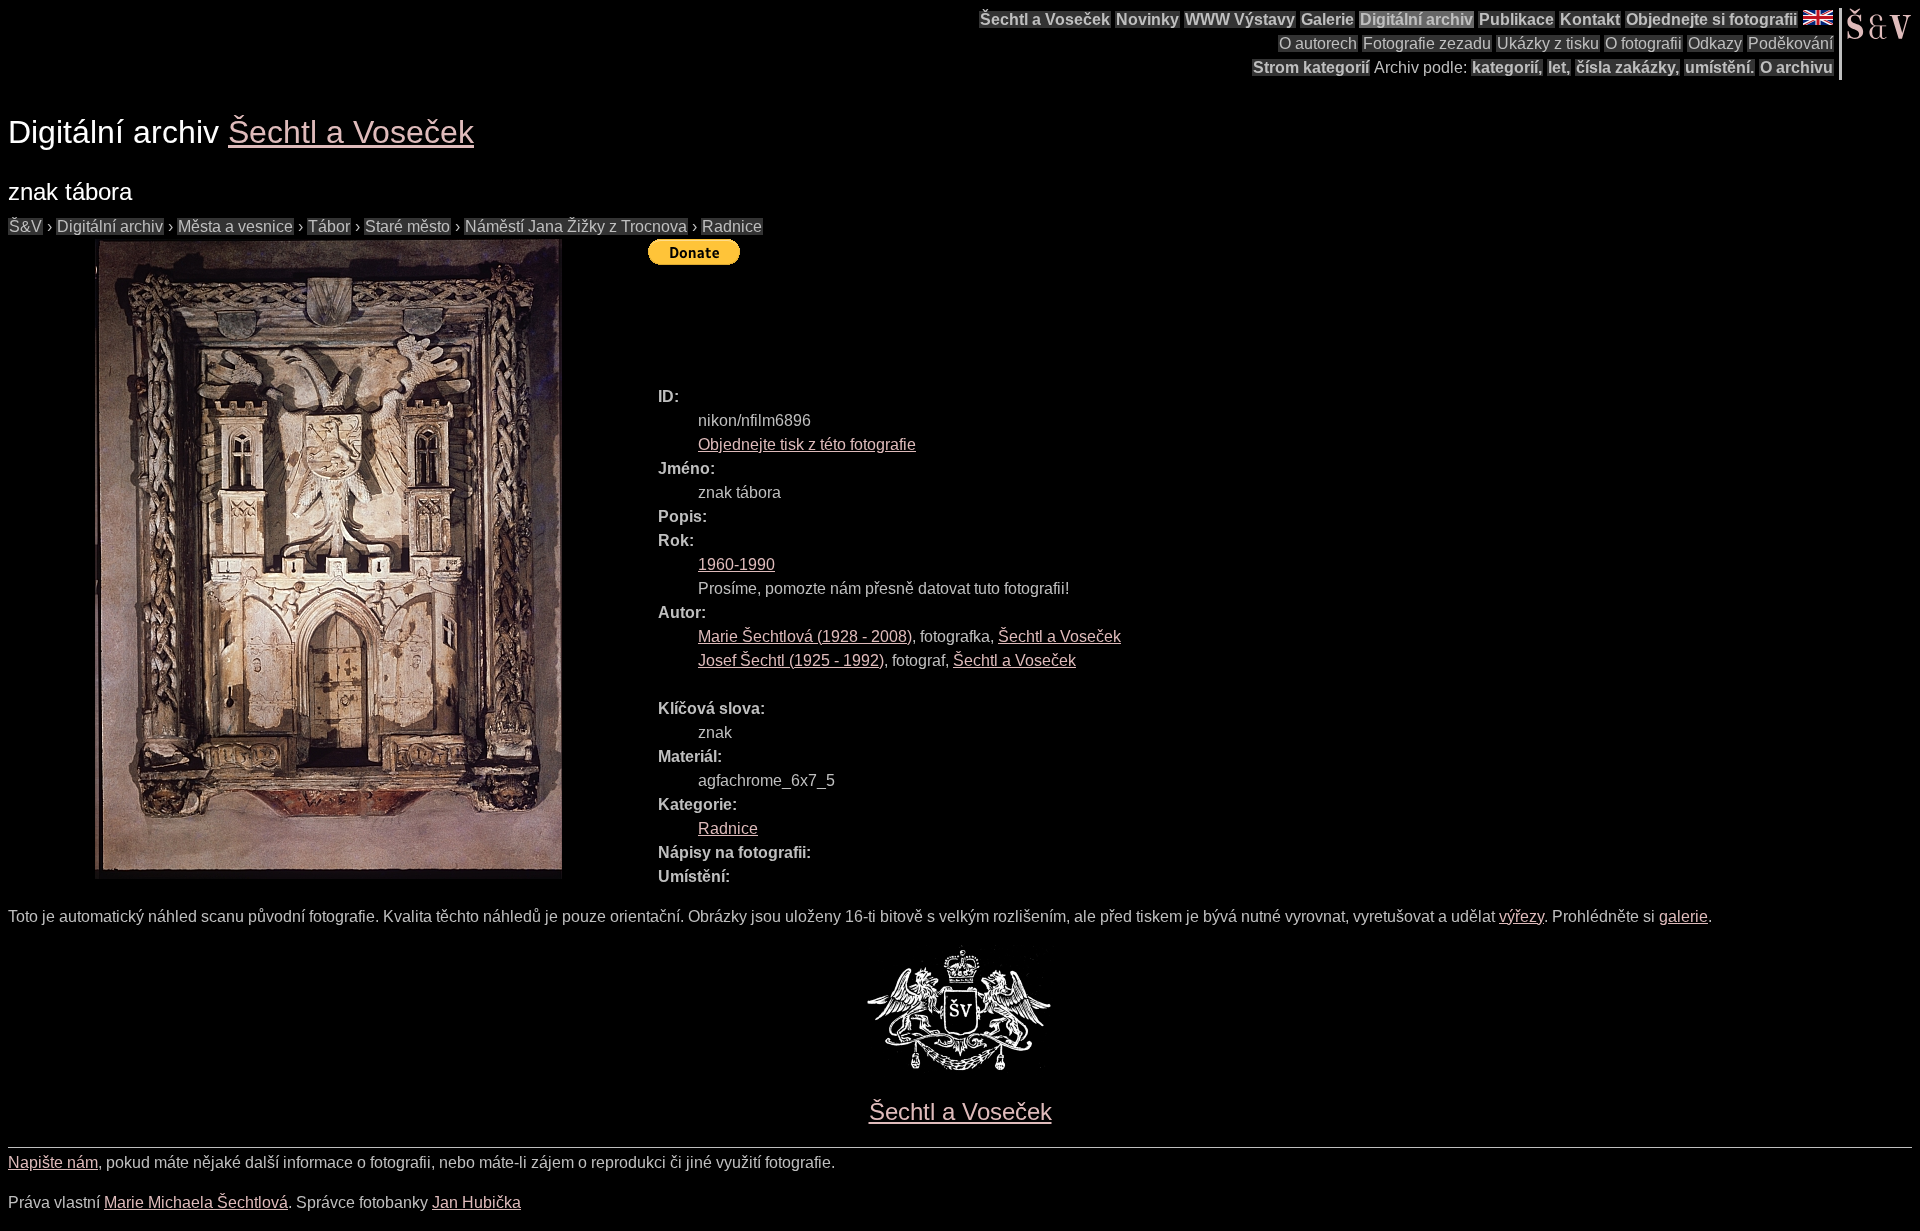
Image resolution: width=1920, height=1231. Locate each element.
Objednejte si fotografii (1711, 19)
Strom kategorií (1311, 67)
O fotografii (1643, 43)
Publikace (1516, 19)
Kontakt (1590, 19)
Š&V (25, 226)
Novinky (1147, 19)
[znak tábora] (328, 559)
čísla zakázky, (1627, 67)
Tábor (329, 226)
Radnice (732, 226)
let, (1559, 67)
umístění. (1719, 67)
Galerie (1327, 19)
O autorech (1318, 43)
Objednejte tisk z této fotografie (807, 444)
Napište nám (53, 1162)
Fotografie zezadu (1427, 43)
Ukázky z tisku (1548, 43)
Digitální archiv (1416, 19)
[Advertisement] (1012, 317)
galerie (1683, 916)
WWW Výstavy (1240, 19)
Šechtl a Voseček (1045, 19)
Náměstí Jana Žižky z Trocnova (576, 226)
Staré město (407, 226)
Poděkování (1790, 43)
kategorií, (1507, 67)
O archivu (1796, 67)
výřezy (1521, 916)
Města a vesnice (235, 226)
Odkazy (1715, 43)
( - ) (805, 636)
